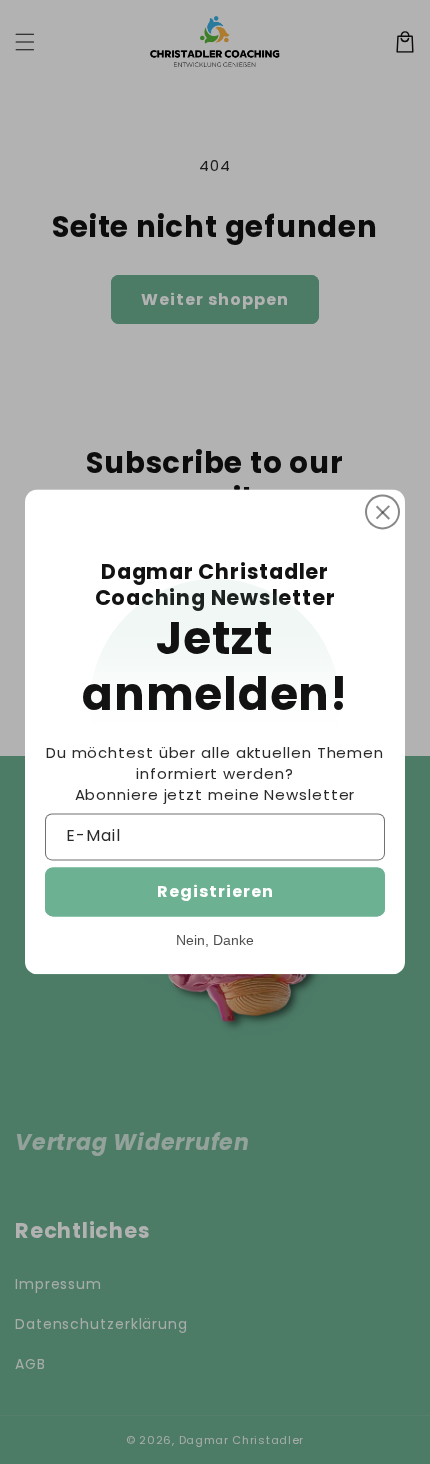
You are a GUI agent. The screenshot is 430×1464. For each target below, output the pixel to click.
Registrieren (215, 892)
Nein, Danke (215, 941)
